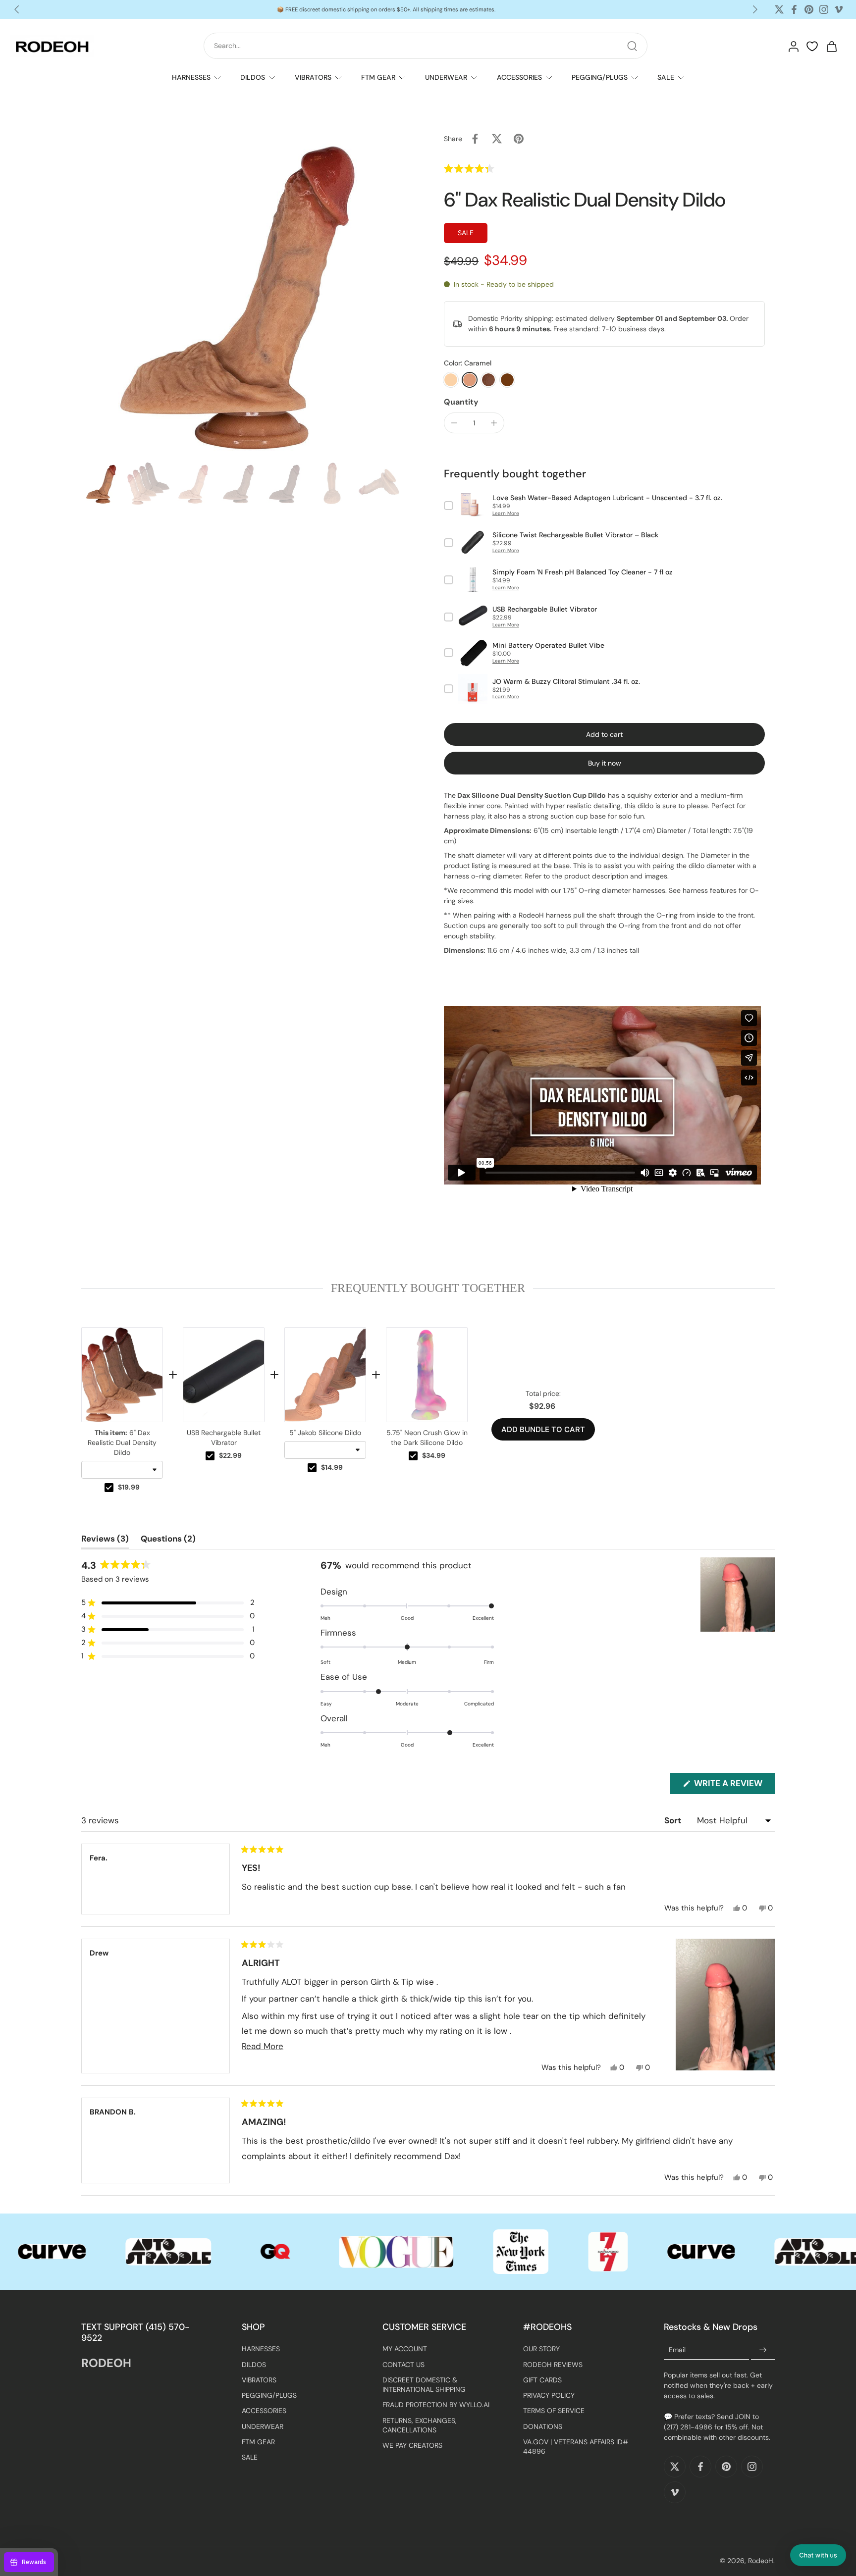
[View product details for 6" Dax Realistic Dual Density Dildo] (122, 1375)
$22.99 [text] (230, 1455)
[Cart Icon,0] (831, 46)
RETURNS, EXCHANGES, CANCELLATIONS (420, 2425)
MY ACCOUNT (405, 2349)
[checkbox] (109, 1488)
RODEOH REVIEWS (553, 2365)
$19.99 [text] (129, 1487)
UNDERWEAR (446, 77)
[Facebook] (794, 9)
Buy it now (605, 763)
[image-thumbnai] (102, 484)
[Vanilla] (451, 380)
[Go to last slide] (17, 9)
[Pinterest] (809, 9)
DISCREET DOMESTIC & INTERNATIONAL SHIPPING (424, 2385)
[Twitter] (779, 9)
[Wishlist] (812, 47)
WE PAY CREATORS (412, 2446)
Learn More (506, 513)
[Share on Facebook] (475, 139)
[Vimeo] (839, 9)
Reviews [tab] (105, 1541)
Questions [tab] (168, 1541)
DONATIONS (543, 2426)
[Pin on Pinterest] (519, 139)
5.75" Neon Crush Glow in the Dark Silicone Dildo (427, 1438)
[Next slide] (755, 9)
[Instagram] (824, 9)
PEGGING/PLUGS (600, 77)
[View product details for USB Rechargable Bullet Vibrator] (224, 1375)
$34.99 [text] (434, 1455)
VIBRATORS (313, 77)
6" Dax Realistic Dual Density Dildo (122, 1443)
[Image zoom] (247, 293)
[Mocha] (488, 380)
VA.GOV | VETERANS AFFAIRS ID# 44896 (576, 2447)
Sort (674, 1820)
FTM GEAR (378, 77)
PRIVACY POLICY (549, 2396)
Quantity (461, 402)
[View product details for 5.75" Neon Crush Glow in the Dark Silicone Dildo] (427, 1375)
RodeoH (761, 2561)
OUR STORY (541, 2349)
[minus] (454, 423)
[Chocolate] (507, 380)
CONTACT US (403, 2365)
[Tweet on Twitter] (497, 139)
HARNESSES (191, 77)
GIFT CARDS (542, 2380)
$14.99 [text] (332, 1467)
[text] (428, 1288)
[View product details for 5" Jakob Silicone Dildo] (325, 1375)
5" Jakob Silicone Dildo (325, 1433)
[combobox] (122, 1470)
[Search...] (632, 46)
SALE (666, 77)
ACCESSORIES (519, 77)
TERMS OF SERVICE (554, 2411)
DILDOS (253, 77)
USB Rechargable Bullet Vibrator (224, 1438)
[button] (491, 168)
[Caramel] (470, 380)
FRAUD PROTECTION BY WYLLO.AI (436, 2405)
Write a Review (733, 1786)
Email (677, 2350)
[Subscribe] (763, 2351)
